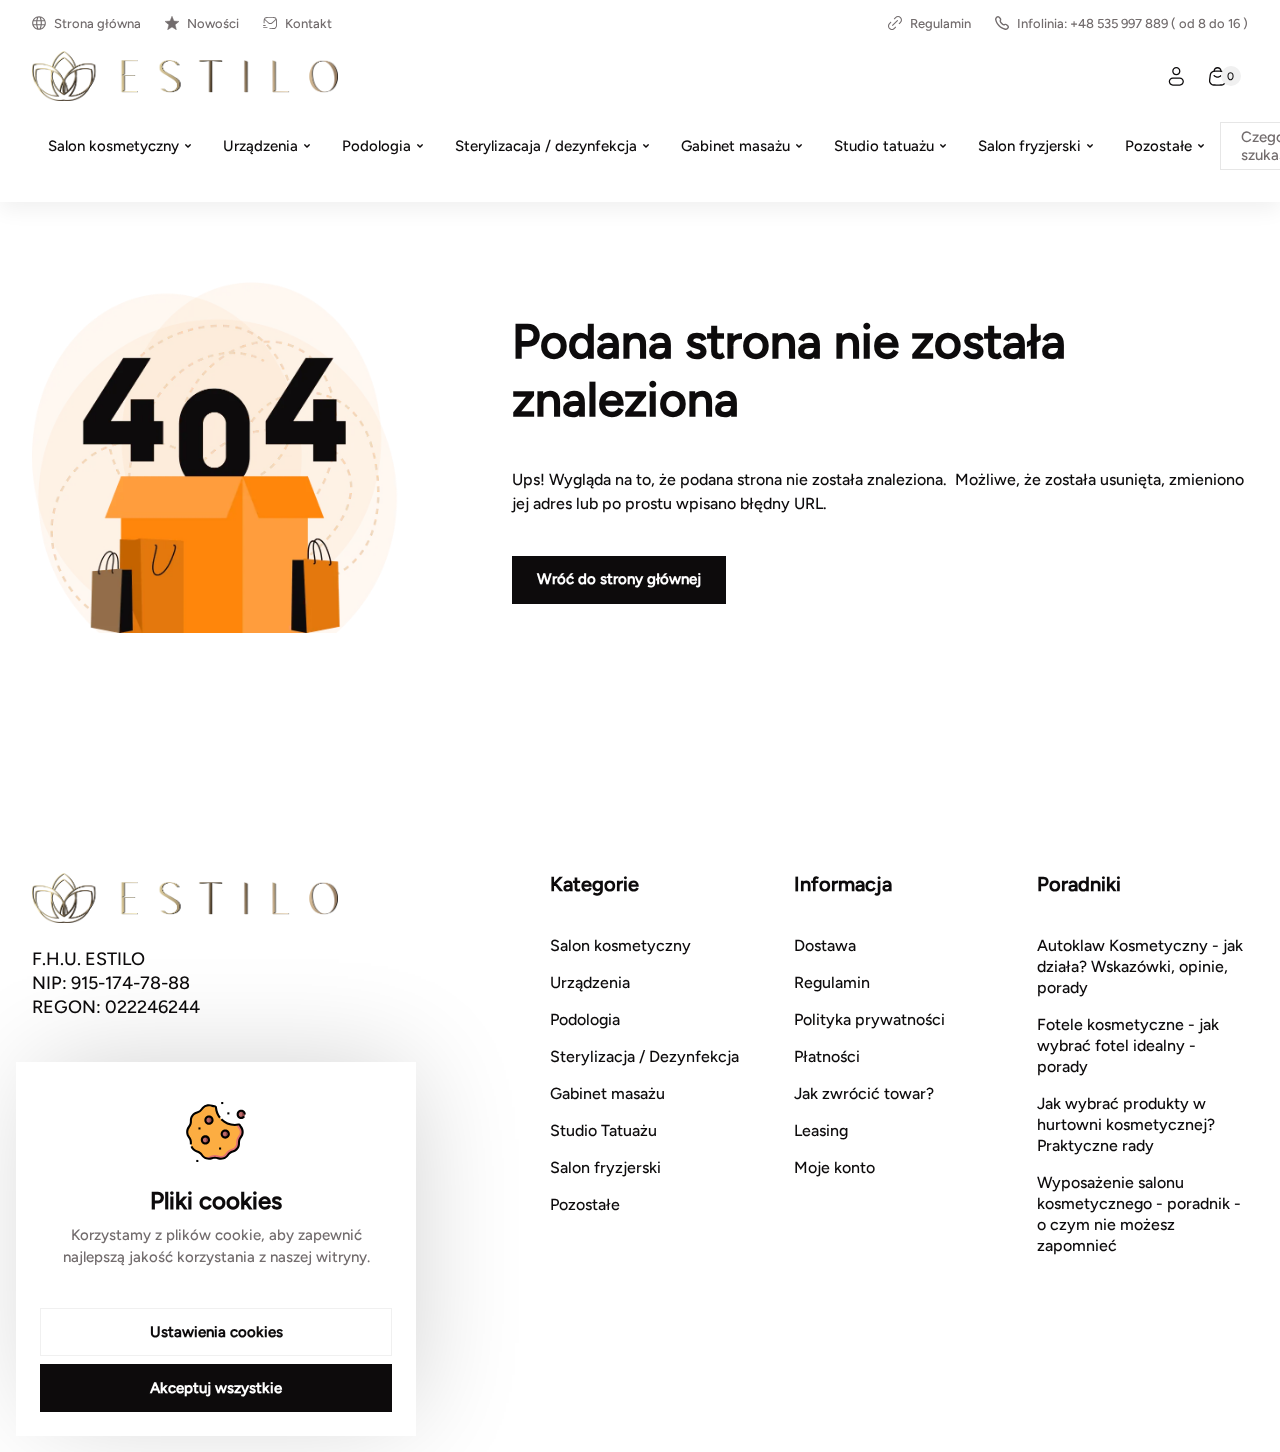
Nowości (213, 23)
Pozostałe (585, 1204)
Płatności (827, 1056)
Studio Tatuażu (603, 1130)
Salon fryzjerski (605, 1167)
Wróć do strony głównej (619, 579)
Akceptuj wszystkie (216, 1388)
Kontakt (308, 23)
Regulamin (940, 23)
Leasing (821, 1130)
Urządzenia (590, 982)
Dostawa (825, 945)
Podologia (585, 1019)
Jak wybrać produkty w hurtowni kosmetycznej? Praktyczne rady (1126, 1124)
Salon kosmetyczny (620, 945)
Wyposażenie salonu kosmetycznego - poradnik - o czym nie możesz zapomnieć (1139, 1214)
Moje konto (834, 1167)
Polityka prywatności (869, 1019)
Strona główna (97, 23)
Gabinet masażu (607, 1093)
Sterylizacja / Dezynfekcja (644, 1056)
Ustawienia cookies (216, 1332)
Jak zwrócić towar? (864, 1093)
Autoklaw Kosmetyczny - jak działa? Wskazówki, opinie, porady (1140, 966)
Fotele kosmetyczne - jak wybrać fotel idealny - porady (1128, 1045)
